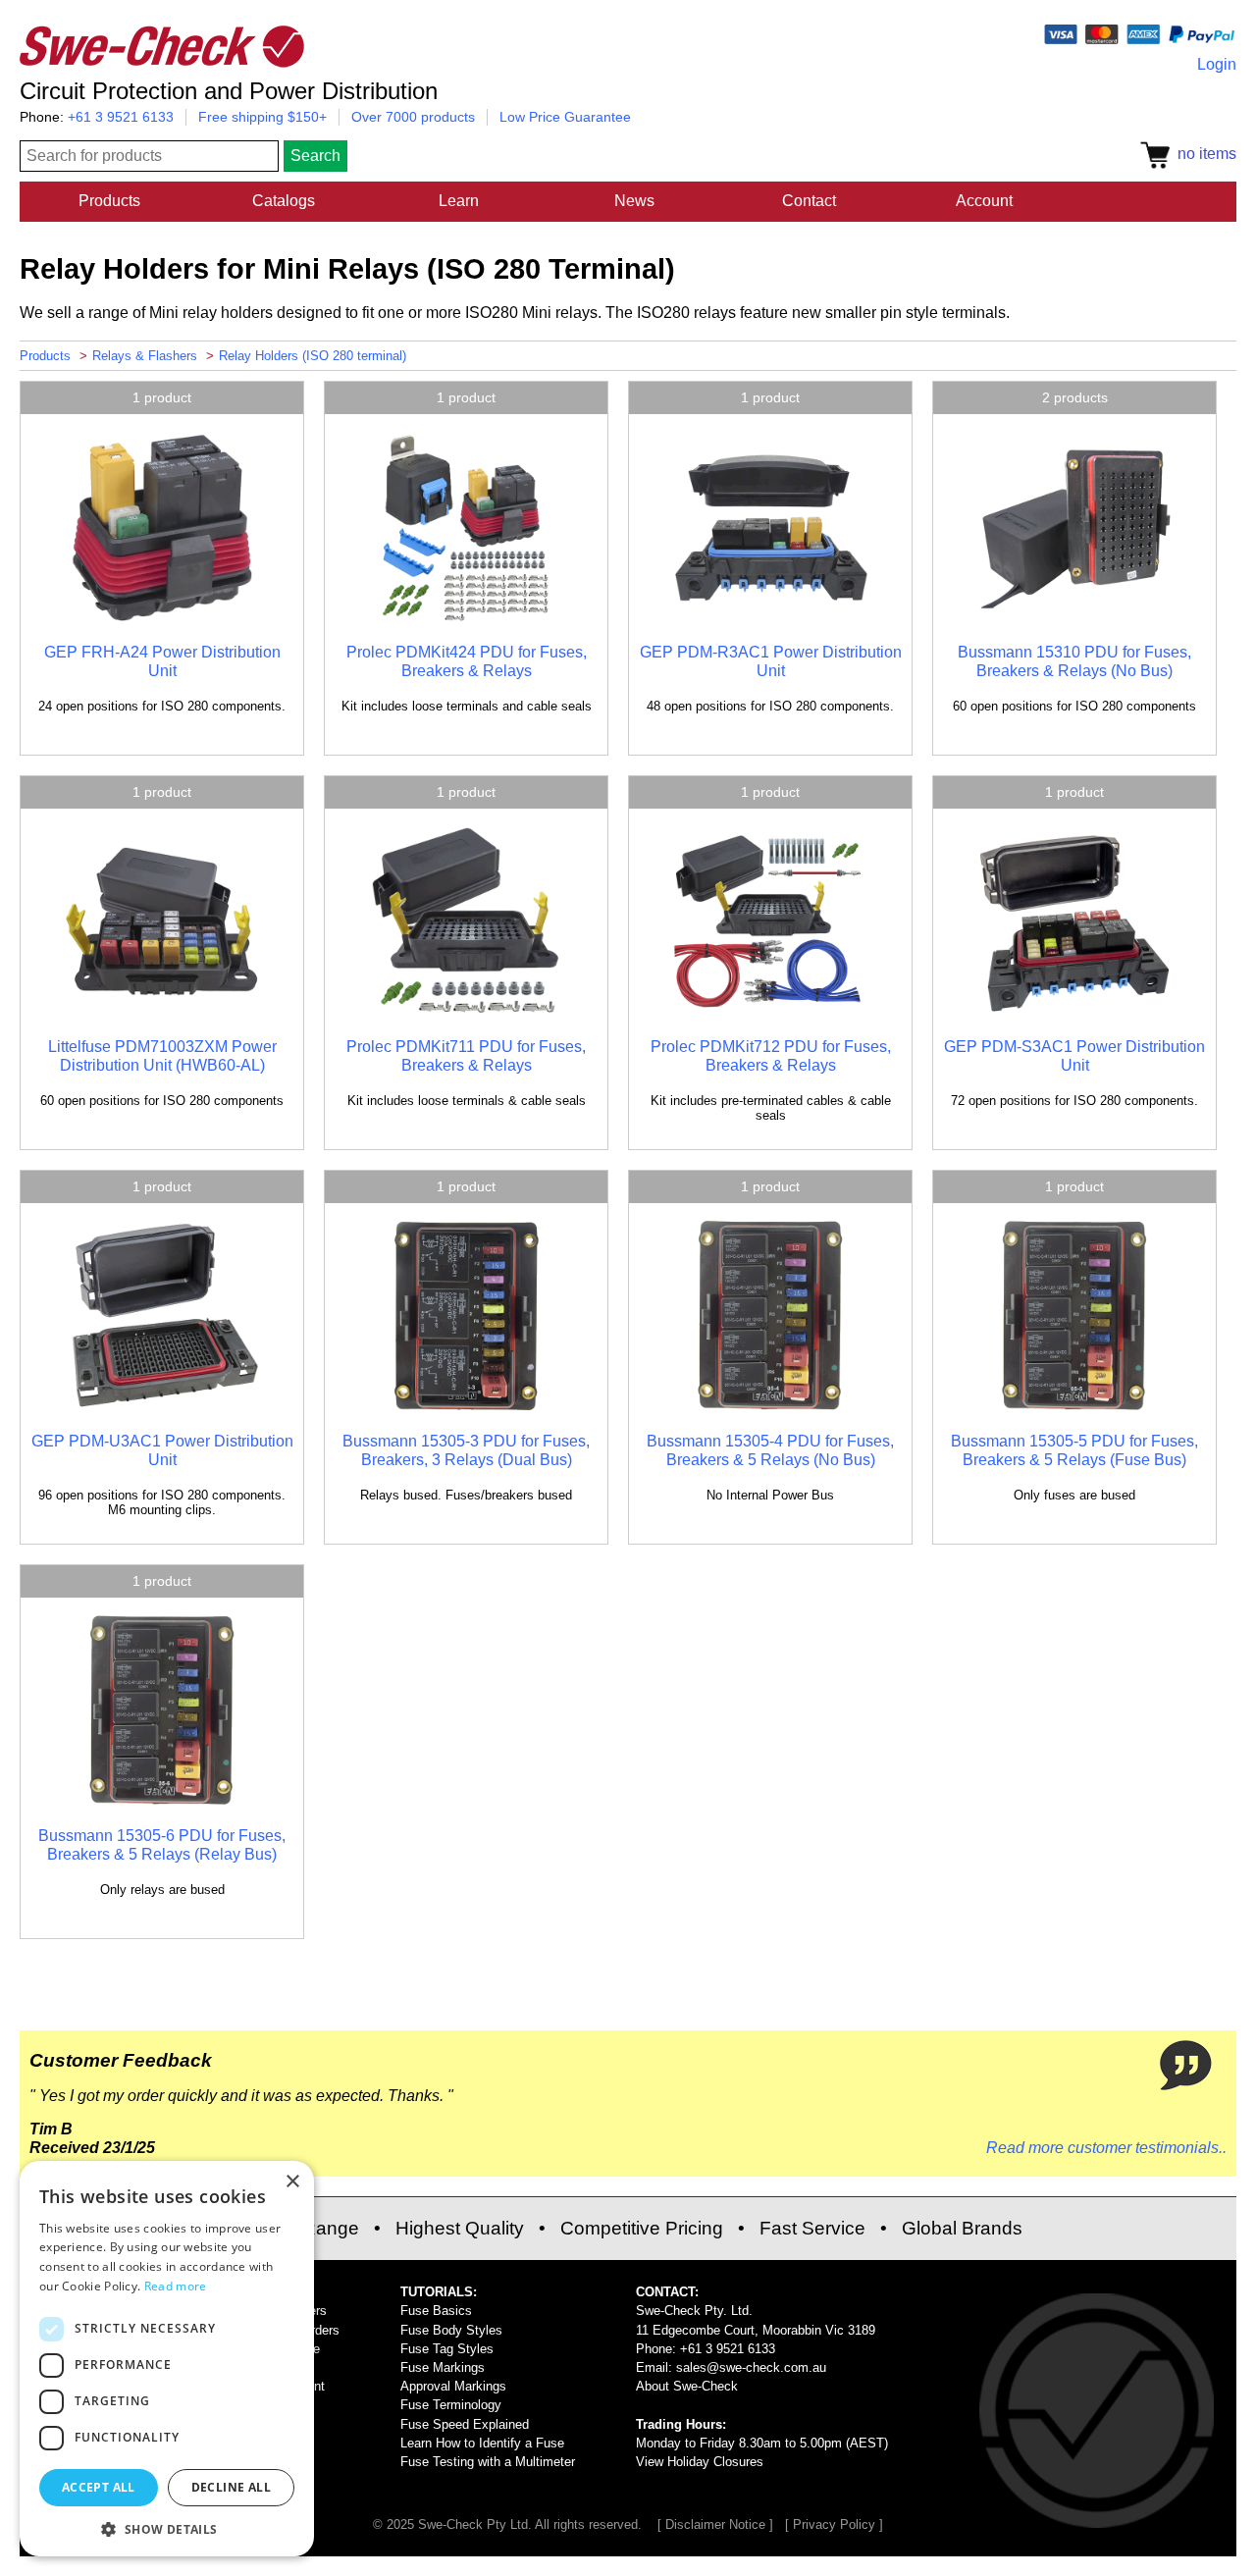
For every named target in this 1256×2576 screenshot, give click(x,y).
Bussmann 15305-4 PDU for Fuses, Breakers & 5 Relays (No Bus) (770, 1450)
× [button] (292, 2182)
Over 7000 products (413, 117)
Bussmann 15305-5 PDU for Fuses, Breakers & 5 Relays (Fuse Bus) (1074, 1450)
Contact (809, 201)
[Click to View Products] (162, 620)
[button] (167, 2528)
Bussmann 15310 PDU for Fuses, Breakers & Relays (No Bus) (1074, 661)
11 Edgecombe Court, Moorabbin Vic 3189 (756, 2330)
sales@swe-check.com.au (751, 2367)
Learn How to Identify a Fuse (482, 2443)
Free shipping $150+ (262, 117)
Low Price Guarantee (565, 117)
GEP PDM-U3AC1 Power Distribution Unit (162, 1450)
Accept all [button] (99, 2487)
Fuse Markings (443, 2367)
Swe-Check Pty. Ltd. (694, 2311)
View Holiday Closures (700, 2462)
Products (109, 201)
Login (1217, 64)
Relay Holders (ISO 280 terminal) (313, 356)
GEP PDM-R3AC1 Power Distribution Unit (771, 661)
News (634, 201)
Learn (459, 201)
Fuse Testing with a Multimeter (488, 2462)
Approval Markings (453, 2386)
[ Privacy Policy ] (834, 2524)
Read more (176, 2286)
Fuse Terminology (451, 2405)
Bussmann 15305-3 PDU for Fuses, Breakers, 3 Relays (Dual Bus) (466, 1450)
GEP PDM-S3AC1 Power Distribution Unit (1074, 1055)
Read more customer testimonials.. (1106, 2148)
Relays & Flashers (145, 356)
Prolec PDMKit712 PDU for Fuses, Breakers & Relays (771, 1055)
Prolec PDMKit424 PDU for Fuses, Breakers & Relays (467, 661)
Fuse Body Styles (451, 2330)
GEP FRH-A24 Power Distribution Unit (162, 661)
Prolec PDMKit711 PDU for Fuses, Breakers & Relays (466, 1055)
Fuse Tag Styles (447, 2349)
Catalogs (284, 201)
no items (1203, 154)
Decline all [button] (231, 2487)
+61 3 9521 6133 (121, 117)
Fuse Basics (436, 2311)
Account (984, 201)
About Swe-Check (687, 2386)
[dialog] (167, 2359)
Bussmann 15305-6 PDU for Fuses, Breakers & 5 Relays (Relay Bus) (162, 1844)
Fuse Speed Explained (465, 2424)
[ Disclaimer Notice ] (715, 2524)
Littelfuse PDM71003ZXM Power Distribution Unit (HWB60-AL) (162, 1055)
